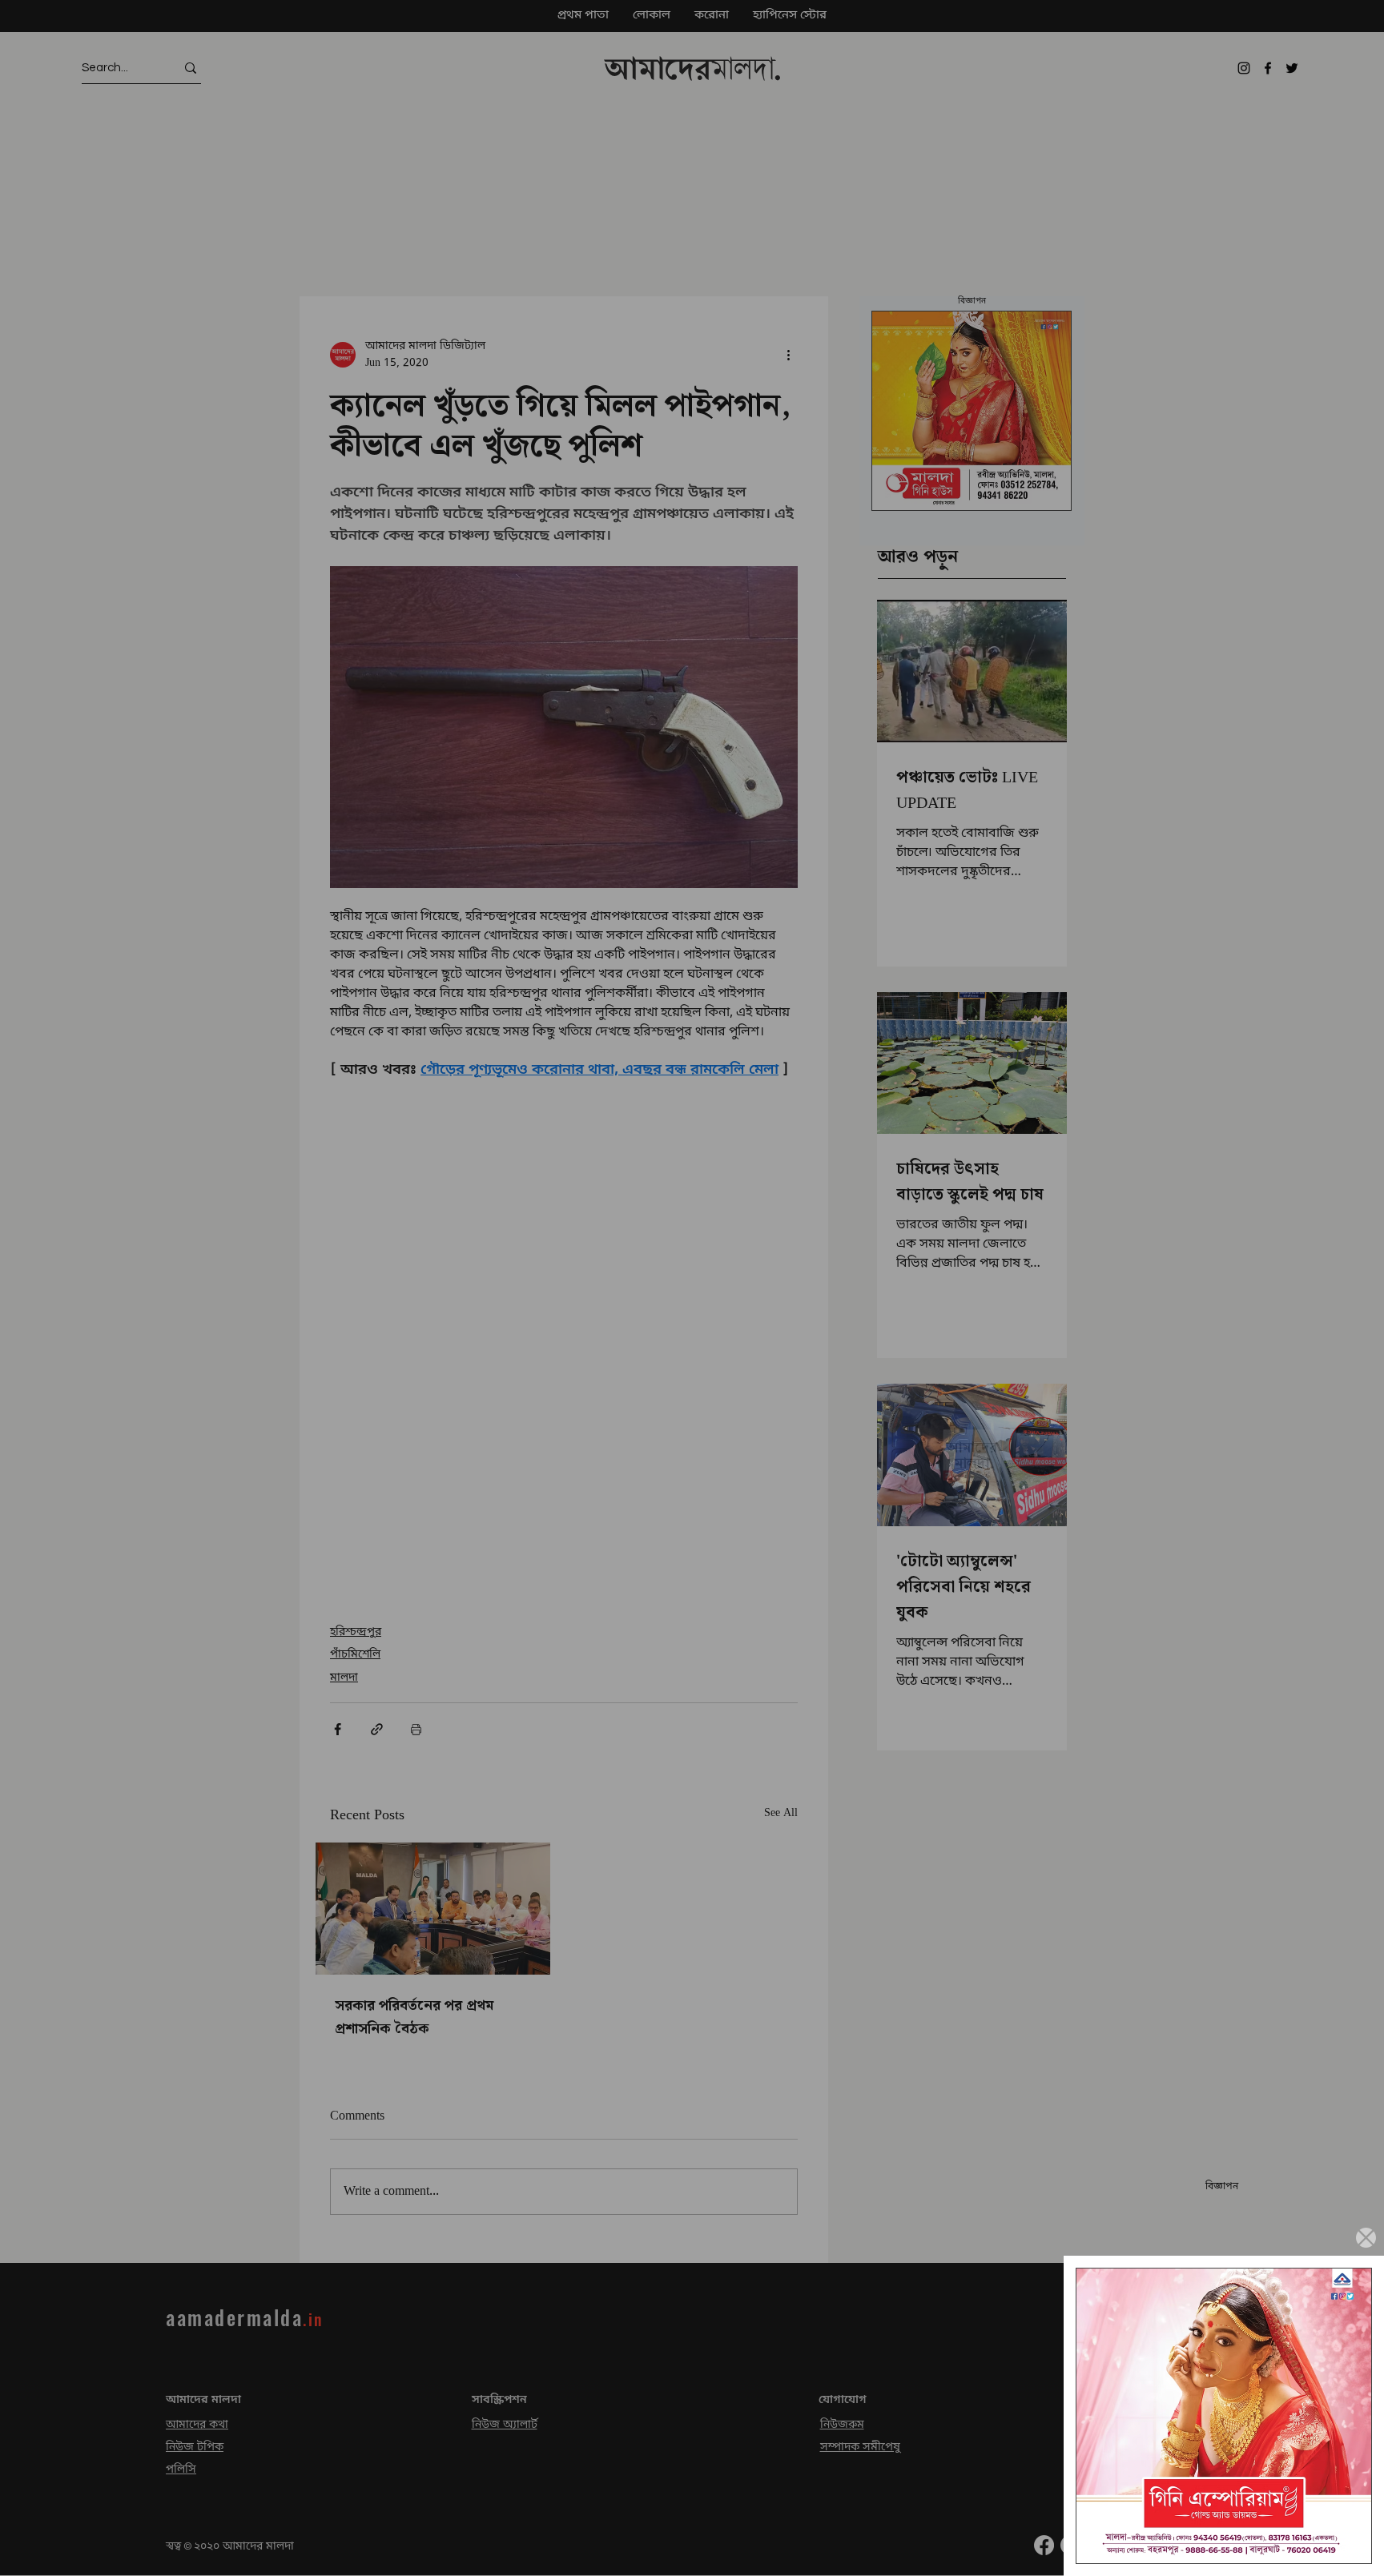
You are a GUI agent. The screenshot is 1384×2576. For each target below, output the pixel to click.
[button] (1366, 2238)
